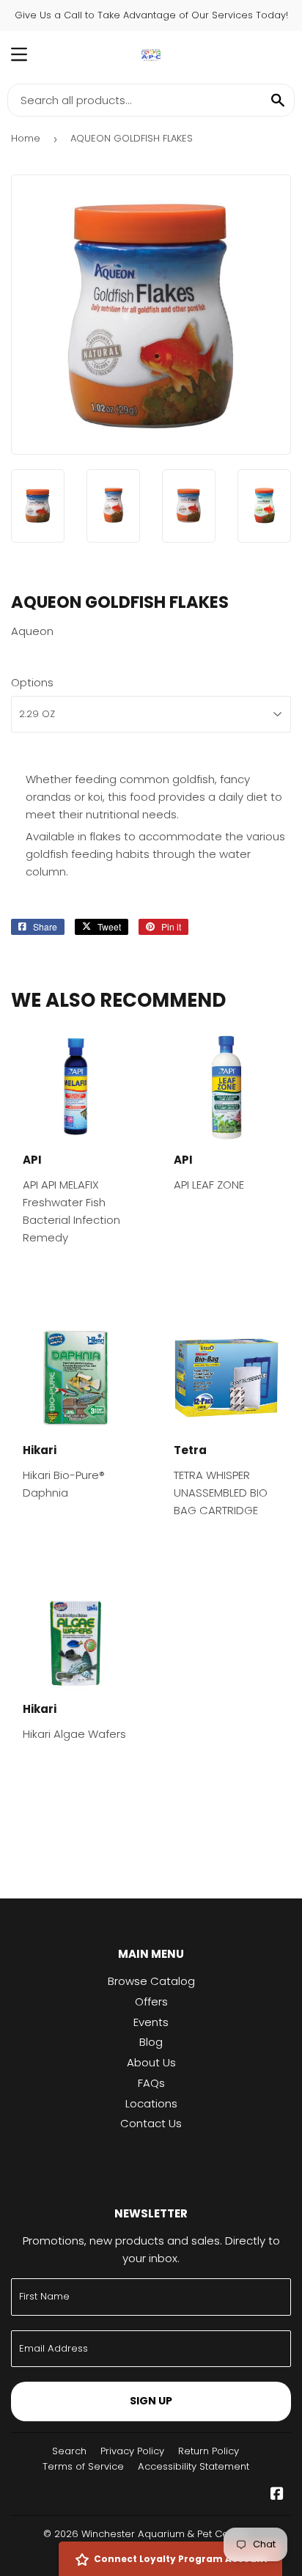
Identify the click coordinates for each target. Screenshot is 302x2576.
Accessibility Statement (194, 2466)
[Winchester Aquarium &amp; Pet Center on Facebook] (277, 2495)
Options (32, 682)
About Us (151, 2062)
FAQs (151, 2083)
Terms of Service (83, 2466)
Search (69, 2451)
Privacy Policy (132, 2451)
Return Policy (209, 2451)
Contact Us (151, 2123)
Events (151, 2022)
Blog (151, 2042)
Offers (151, 2001)
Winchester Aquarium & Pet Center (165, 2534)
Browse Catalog (151, 1981)
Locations (151, 2103)
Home (26, 138)
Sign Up (151, 2401)
